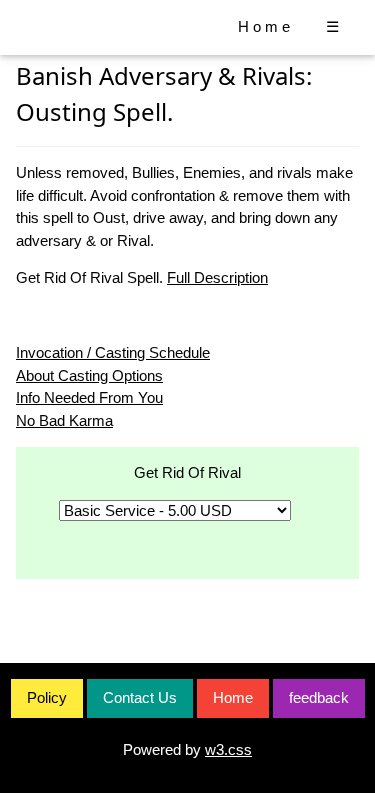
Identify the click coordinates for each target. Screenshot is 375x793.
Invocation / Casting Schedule (113, 352)
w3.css (228, 749)
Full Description (217, 277)
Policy (47, 697)
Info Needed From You (89, 397)
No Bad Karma (64, 420)
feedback (319, 697)
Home (266, 26)
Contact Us (140, 697)
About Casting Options (89, 375)
